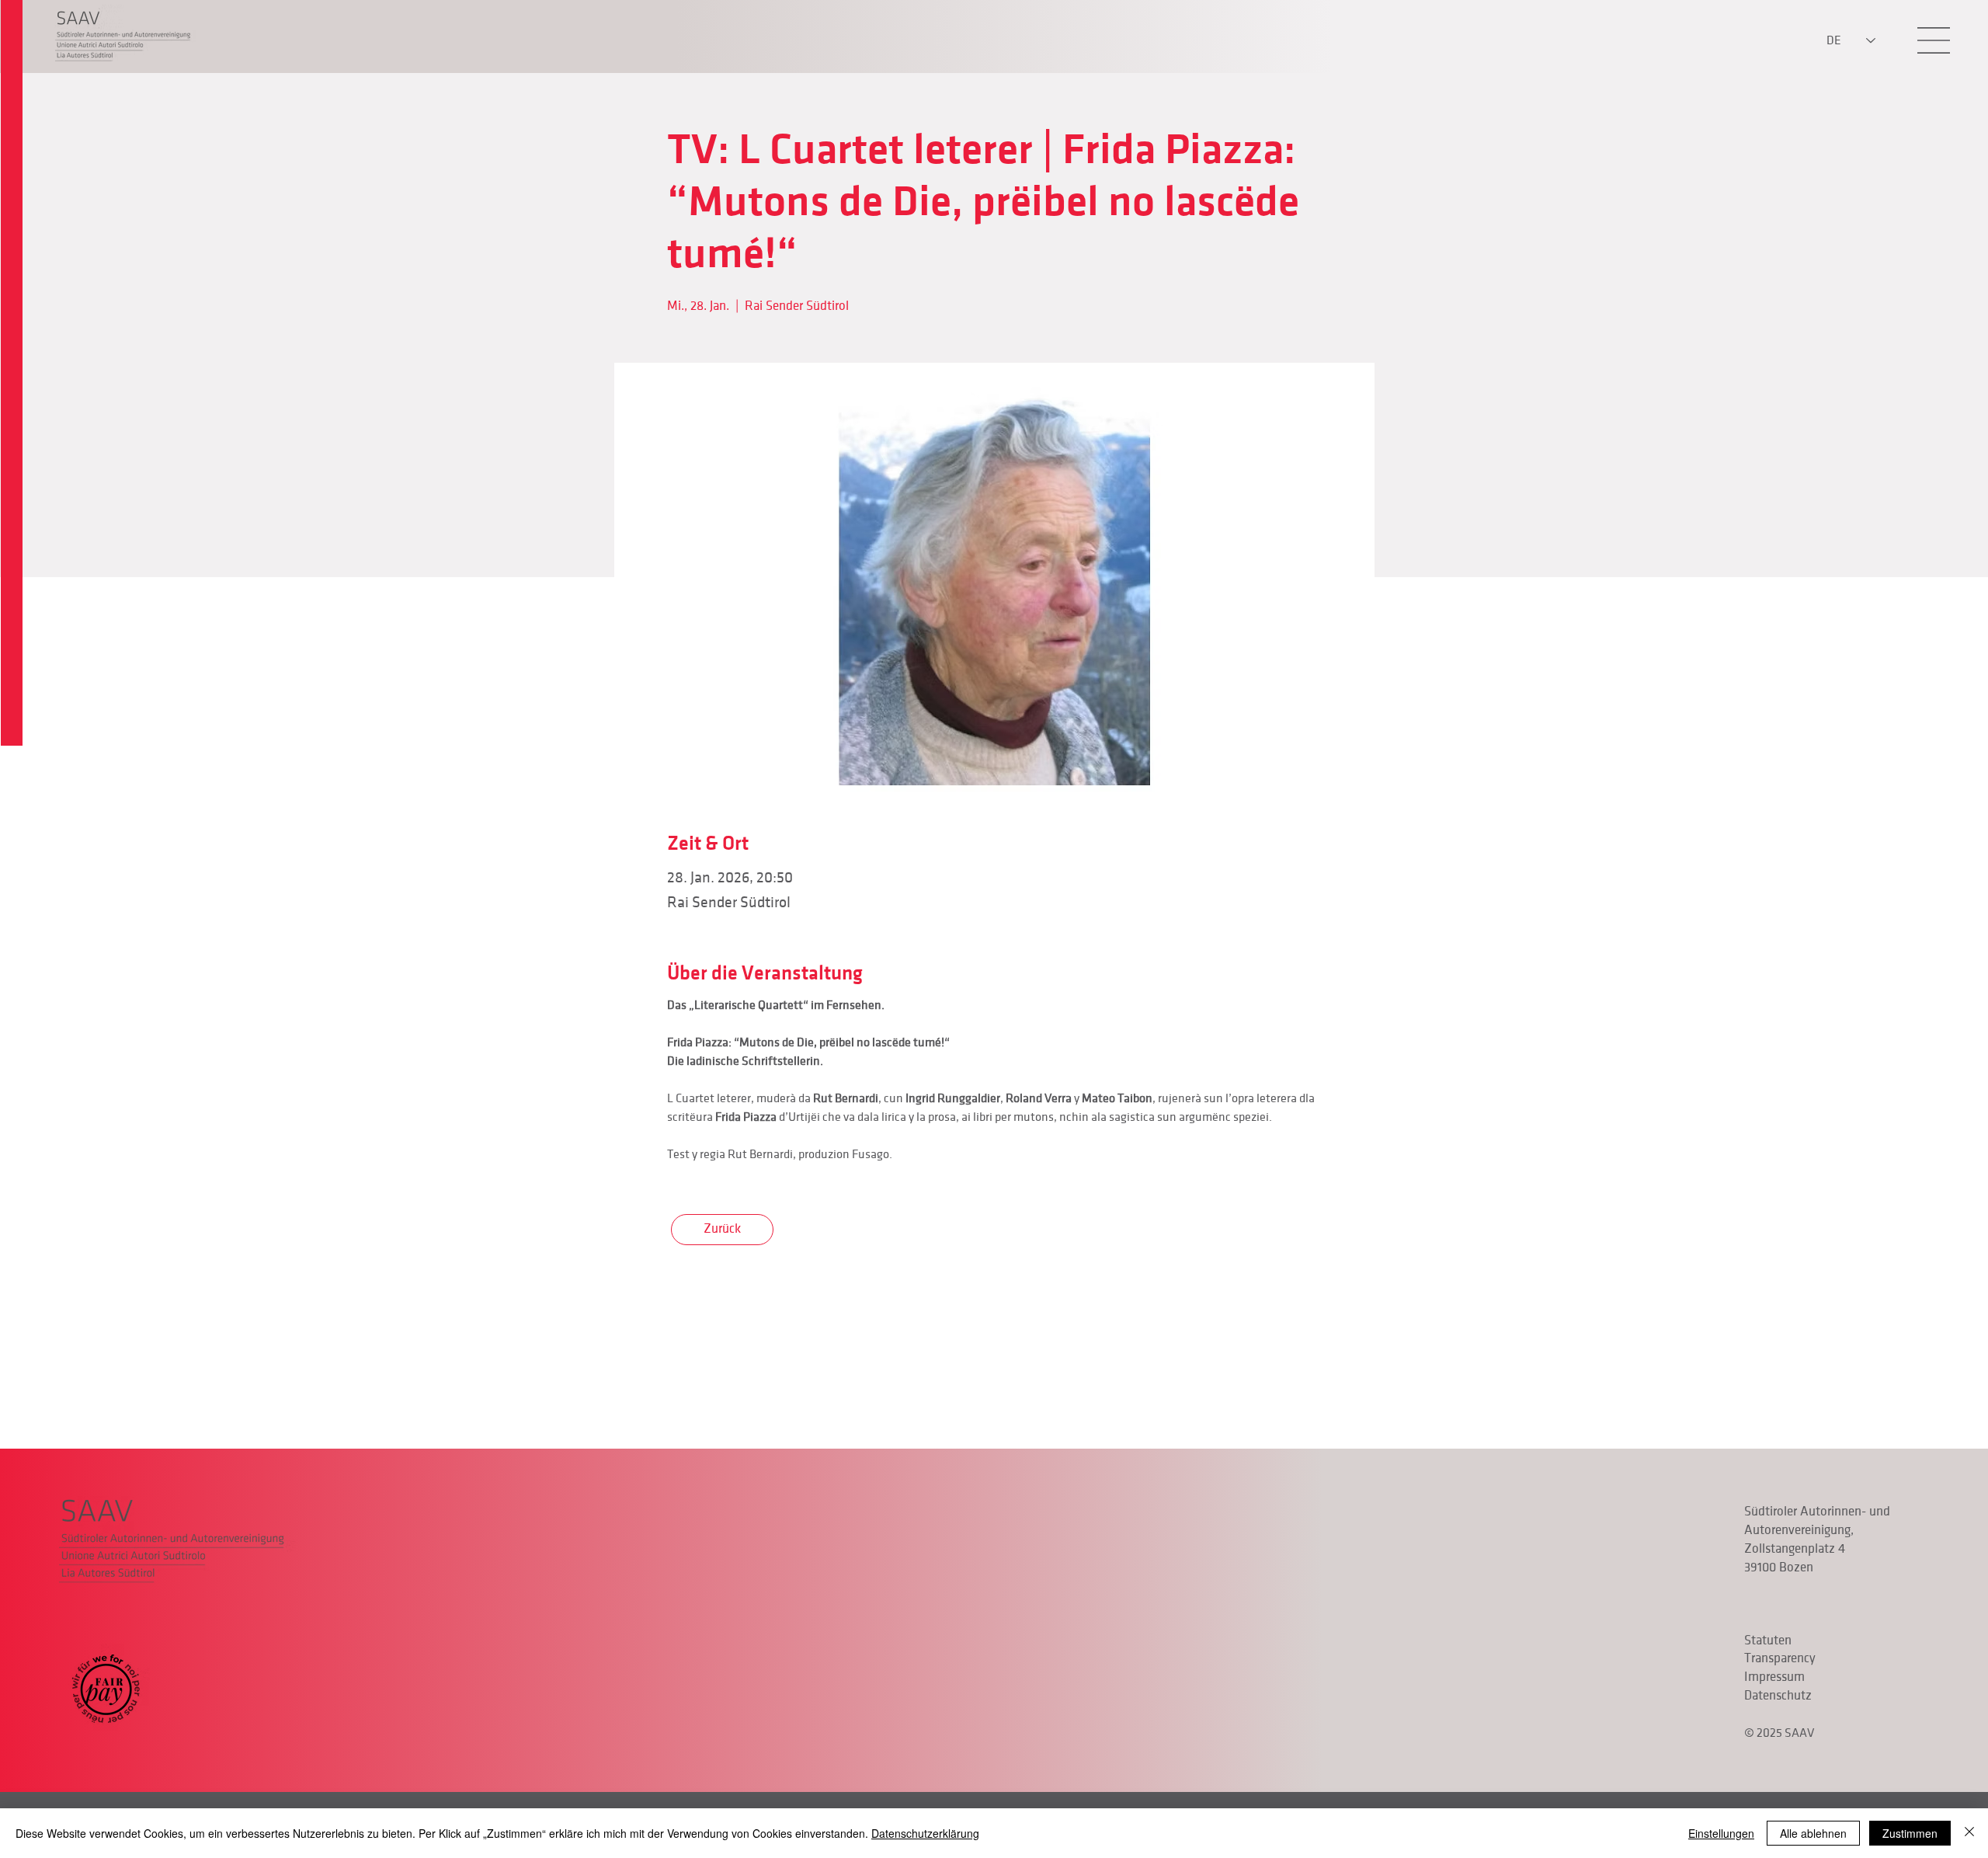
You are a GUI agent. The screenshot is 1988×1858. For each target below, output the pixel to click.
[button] (1934, 40)
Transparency (1780, 1658)
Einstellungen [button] (1721, 1833)
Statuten (1768, 1641)
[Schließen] (1969, 1833)
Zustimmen (1910, 1833)
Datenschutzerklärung (925, 1833)
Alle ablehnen (1813, 1833)
